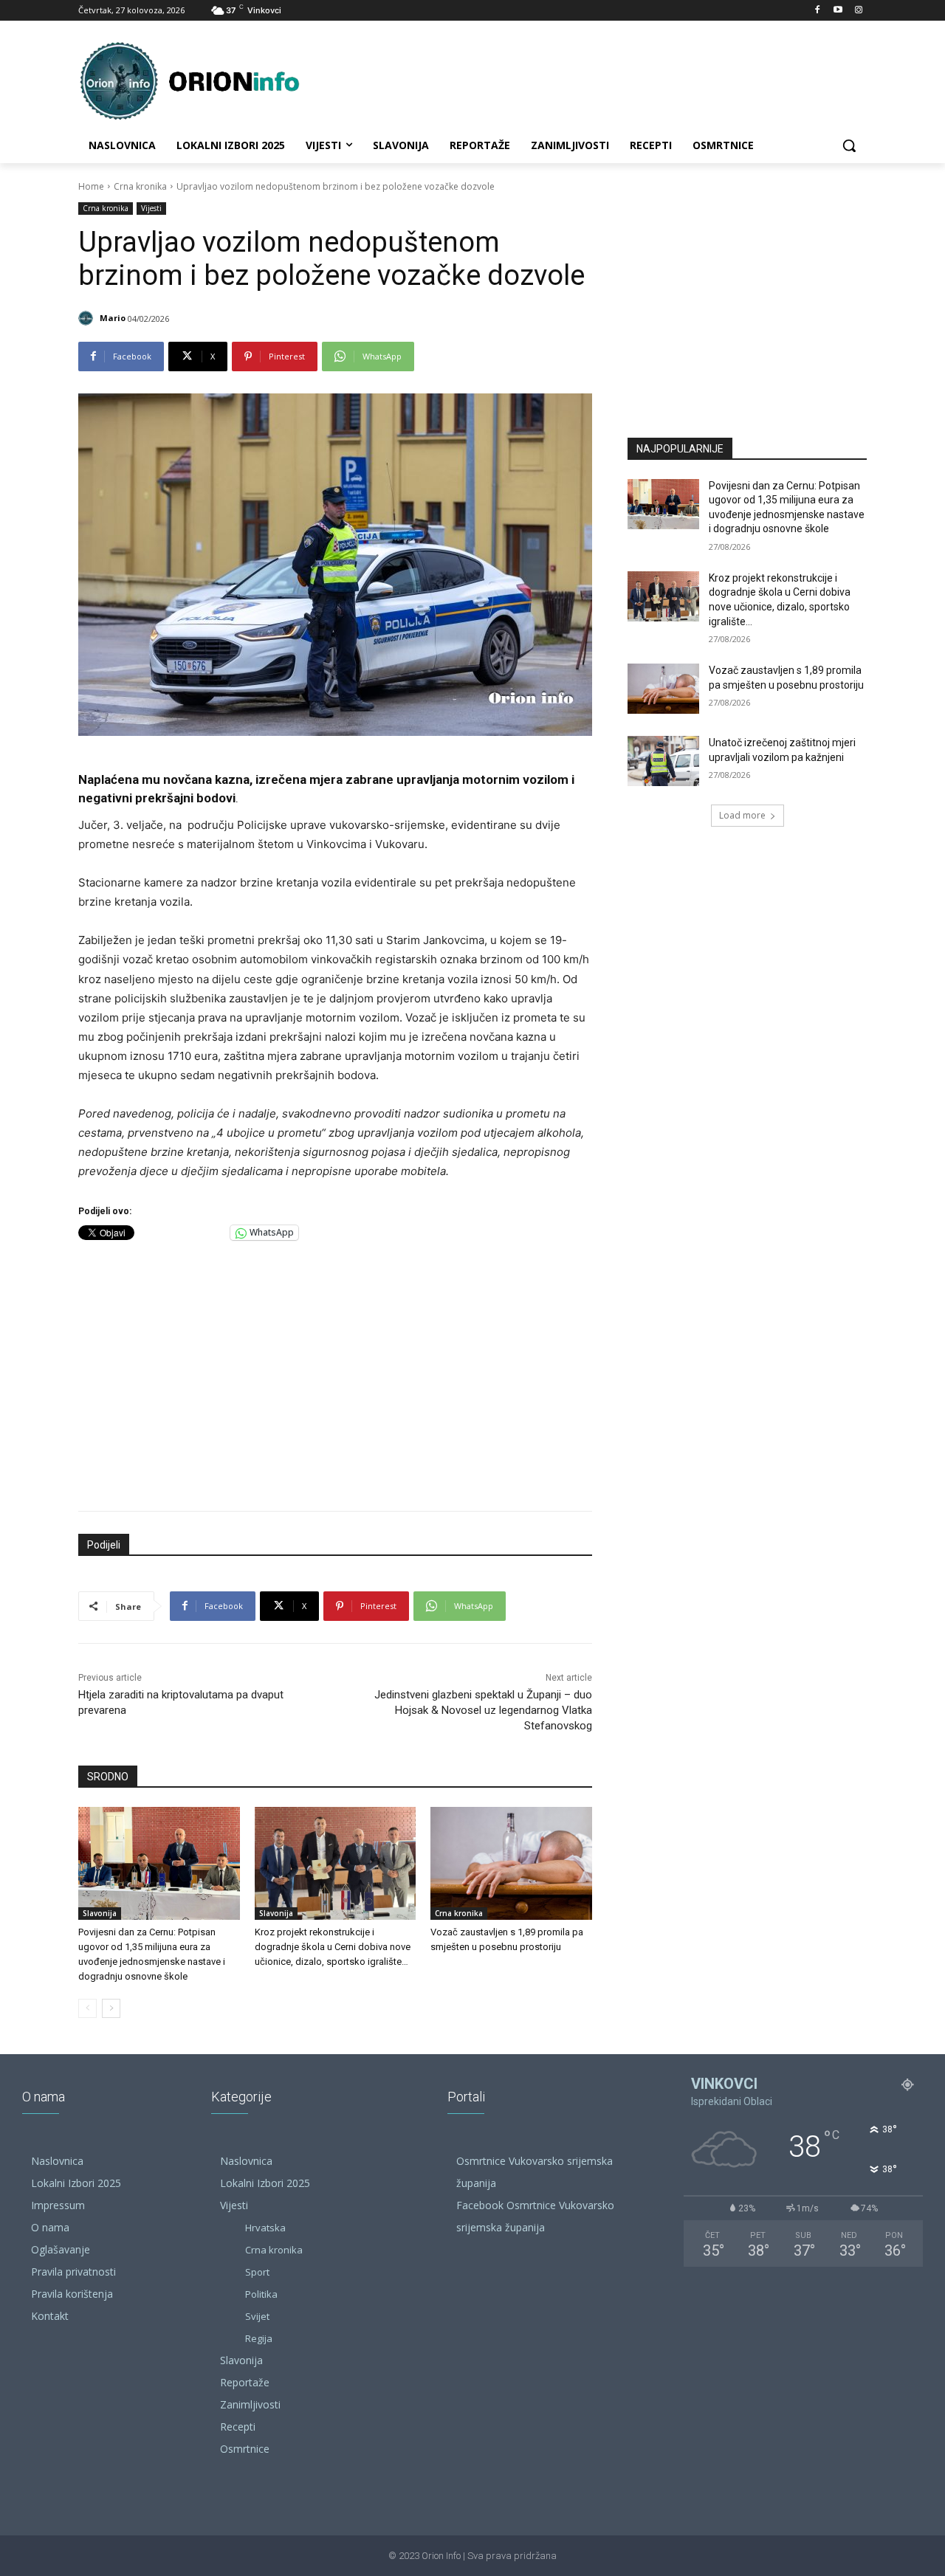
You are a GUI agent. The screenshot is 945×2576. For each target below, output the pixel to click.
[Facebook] (818, 11)
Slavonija (100, 1913)
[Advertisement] (335, 1372)
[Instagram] (858, 11)
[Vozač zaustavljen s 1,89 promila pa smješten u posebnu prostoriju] (511, 1863)
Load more (742, 815)
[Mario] (88, 318)
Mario (113, 318)
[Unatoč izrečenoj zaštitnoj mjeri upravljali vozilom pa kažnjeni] (663, 761)
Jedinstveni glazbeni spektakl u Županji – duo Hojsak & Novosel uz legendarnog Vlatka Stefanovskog (483, 1710)
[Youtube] (838, 11)
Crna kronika (140, 186)
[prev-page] (87, 2008)
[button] (849, 145)
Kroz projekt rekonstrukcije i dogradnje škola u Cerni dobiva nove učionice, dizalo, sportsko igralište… (333, 1947)
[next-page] (111, 2008)
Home (91, 186)
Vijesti (151, 208)
